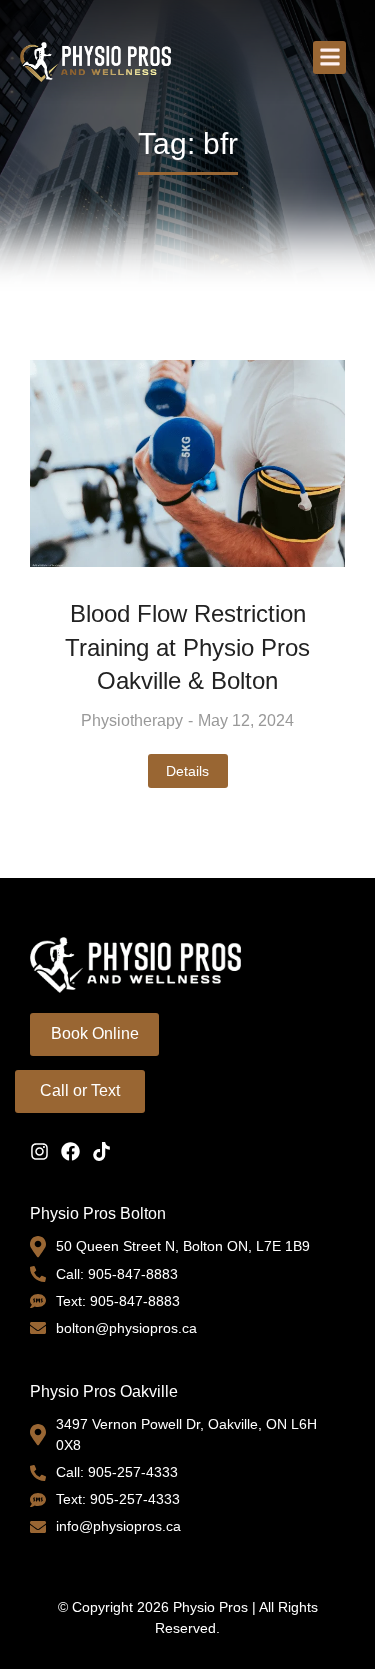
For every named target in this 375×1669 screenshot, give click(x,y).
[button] (329, 57)
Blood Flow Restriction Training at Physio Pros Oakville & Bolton (187, 647)
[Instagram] (39, 1151)
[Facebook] (70, 1151)
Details (187, 771)
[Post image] (187, 463)
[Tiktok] (101, 1151)
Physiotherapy (132, 720)
